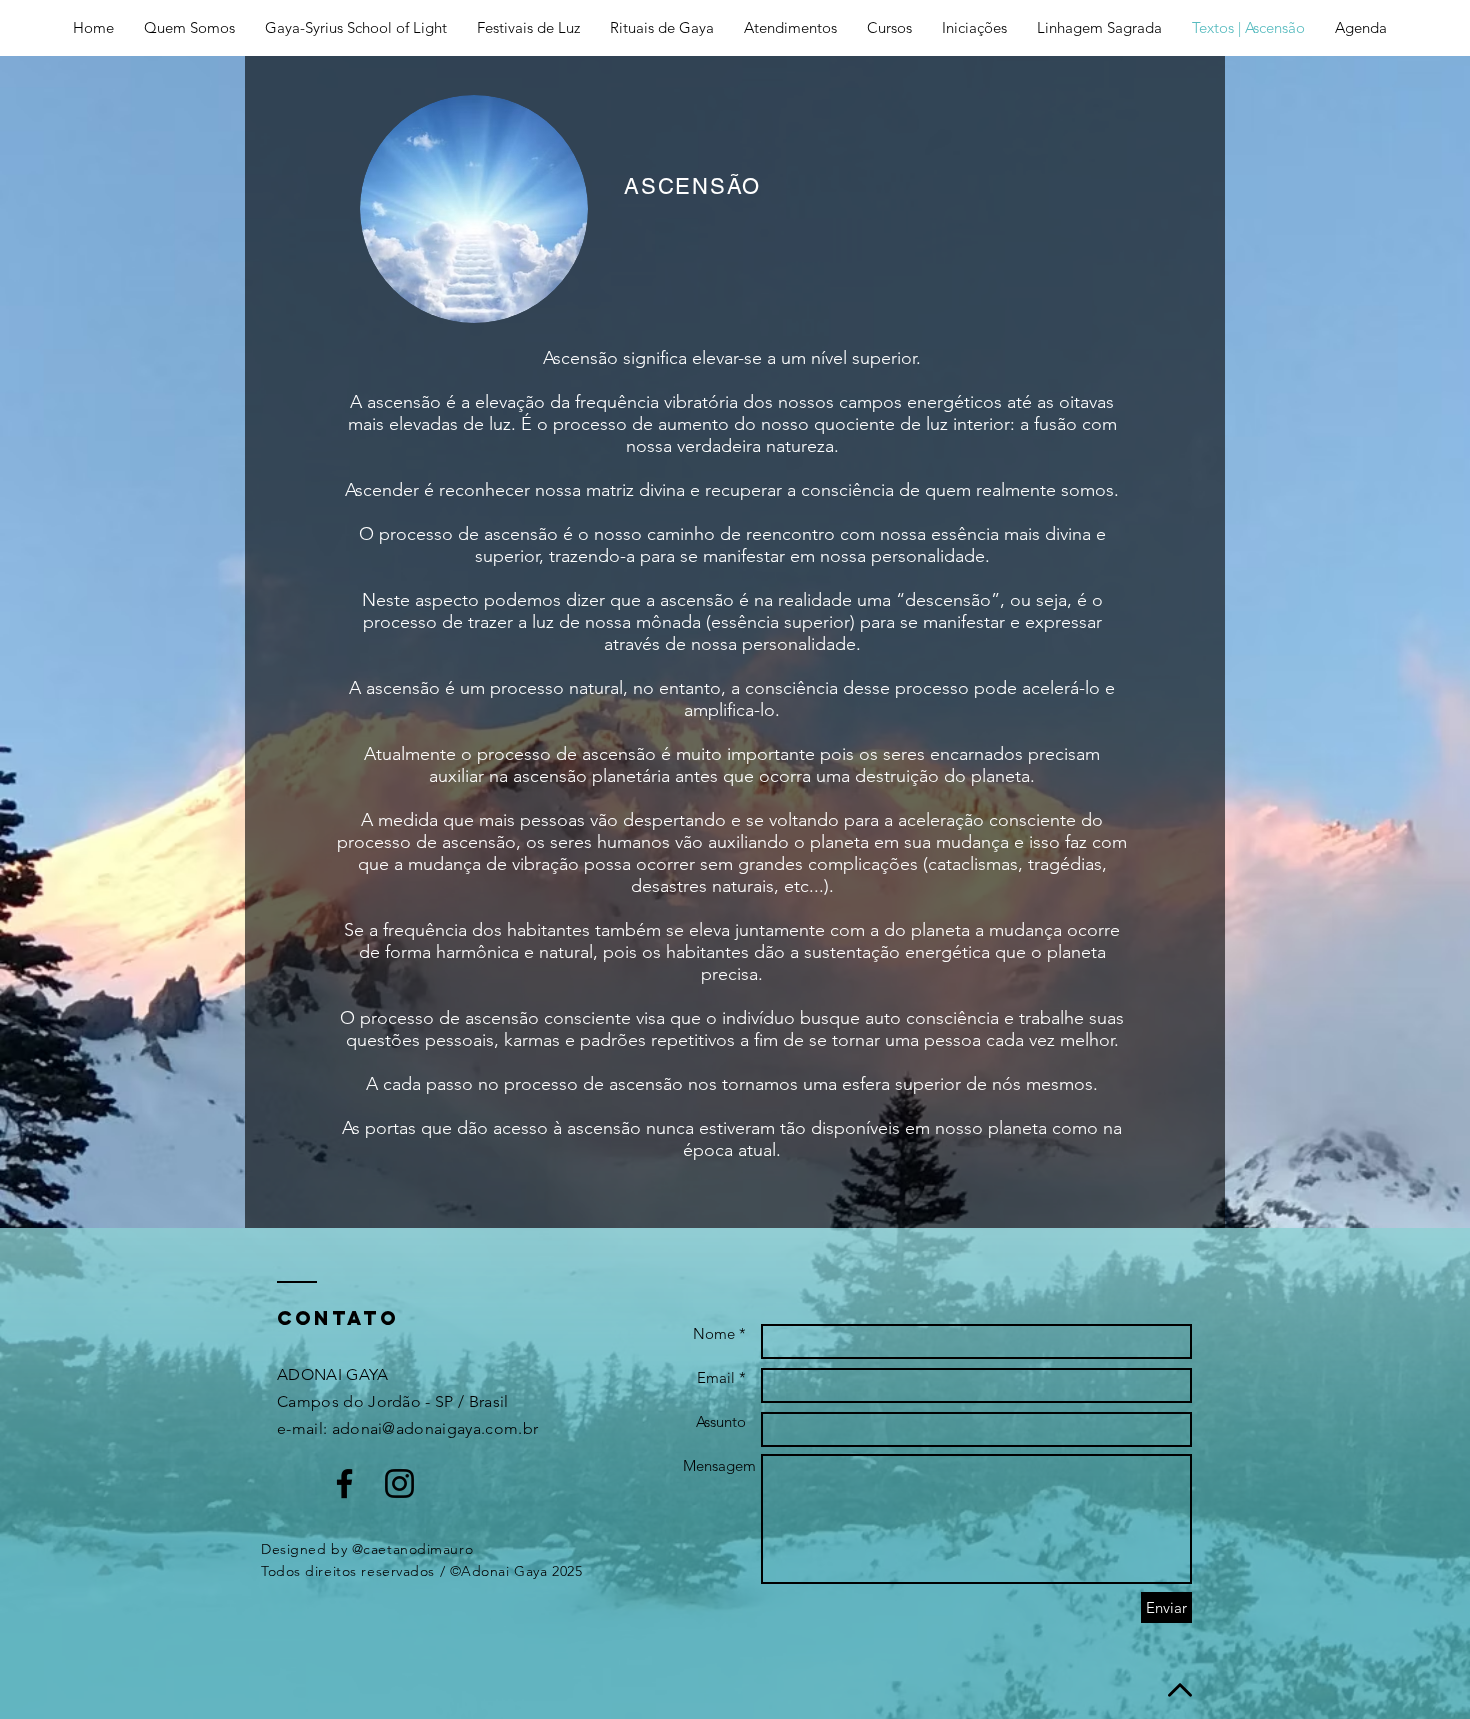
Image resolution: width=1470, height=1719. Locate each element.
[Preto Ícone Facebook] (344, 1483)
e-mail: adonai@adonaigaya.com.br (407, 1428)
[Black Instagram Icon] (399, 1483)
